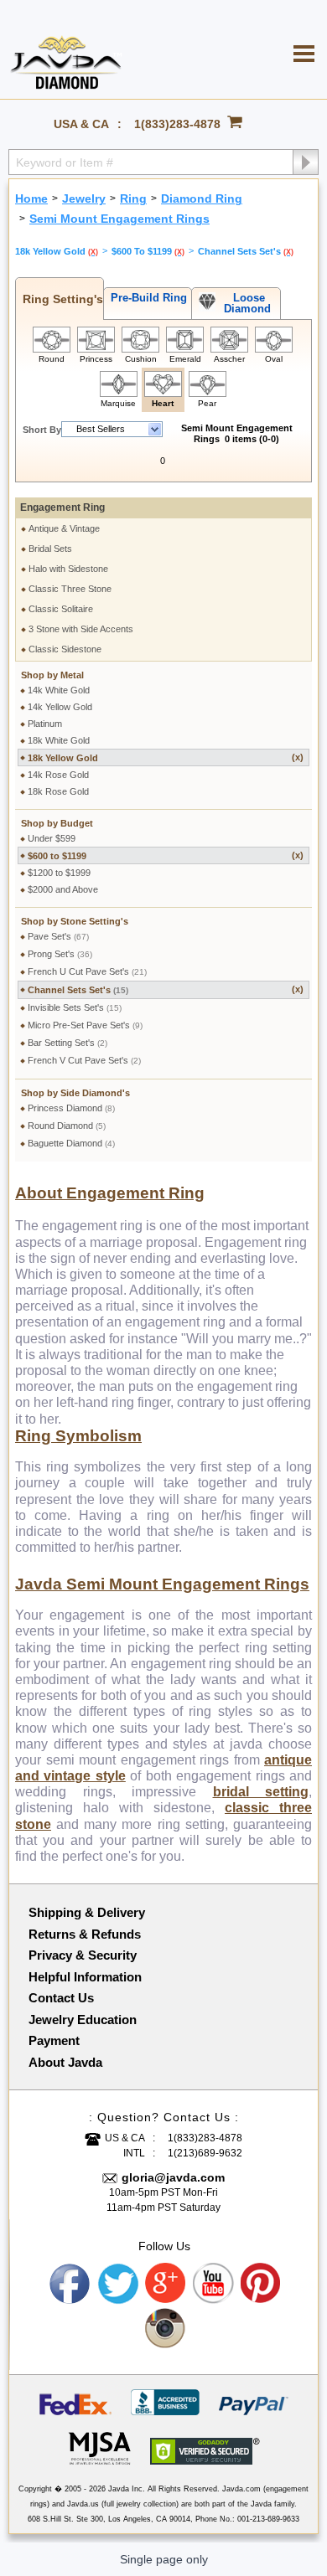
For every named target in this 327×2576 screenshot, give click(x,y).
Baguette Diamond (71, 1143)
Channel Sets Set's (166, 989)
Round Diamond (67, 1126)
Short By (42, 430)
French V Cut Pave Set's (84, 1060)
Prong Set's (60, 954)
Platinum (45, 724)
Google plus (166, 2284)
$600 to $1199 (166, 855)
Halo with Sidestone (68, 569)
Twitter (118, 2284)
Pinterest (262, 2284)
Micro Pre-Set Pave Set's (85, 1025)
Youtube (214, 2284)
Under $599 (52, 838)
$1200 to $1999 (59, 873)
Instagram (166, 2329)
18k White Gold (59, 740)
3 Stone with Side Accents (81, 629)
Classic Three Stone (70, 589)
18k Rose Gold (58, 791)
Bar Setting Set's (67, 1043)
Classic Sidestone (65, 649)
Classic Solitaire (61, 609)
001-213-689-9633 (268, 2519)
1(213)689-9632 (205, 2153)
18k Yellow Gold (166, 757)
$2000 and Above (63, 889)
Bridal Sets (50, 549)
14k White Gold (59, 690)
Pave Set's (58, 936)
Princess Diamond (71, 1108)
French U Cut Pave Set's (87, 971)
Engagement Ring (62, 507)
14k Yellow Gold (60, 707)
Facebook (70, 2284)
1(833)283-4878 (177, 124)
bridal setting (261, 1792)
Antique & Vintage (64, 528)
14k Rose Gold (58, 775)
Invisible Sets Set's (75, 1007)
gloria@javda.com (173, 2177)
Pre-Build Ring (145, 298)
